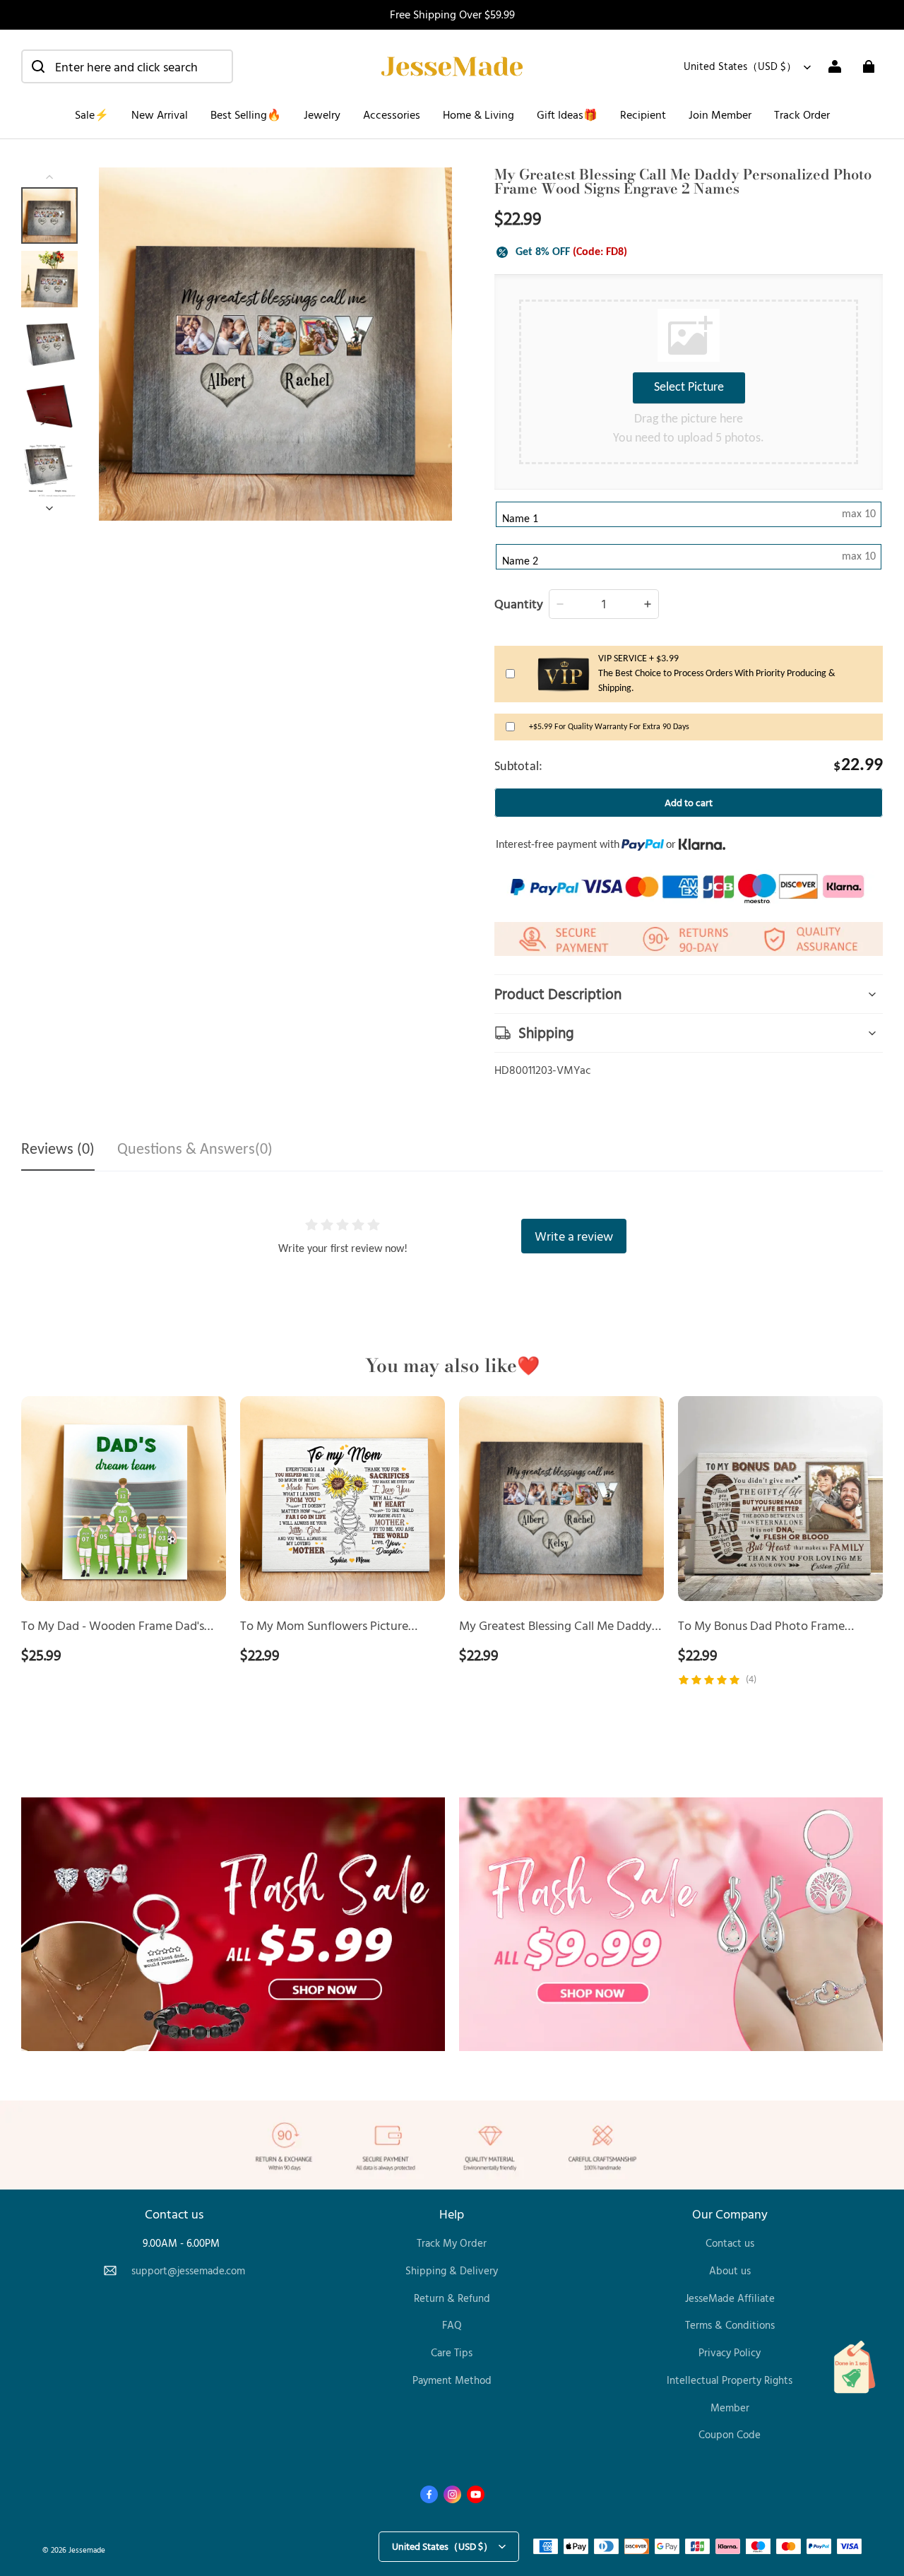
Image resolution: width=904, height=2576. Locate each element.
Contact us (730, 2243)
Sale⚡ (92, 114)
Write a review (574, 1236)
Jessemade (87, 2550)
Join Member (720, 114)
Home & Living (478, 114)
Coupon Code (730, 2434)
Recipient (643, 114)
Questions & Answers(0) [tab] (195, 1150)
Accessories (392, 114)
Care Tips (452, 2352)
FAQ (452, 2325)
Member (730, 2407)
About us (730, 2270)
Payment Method (452, 2380)
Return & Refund (452, 2298)
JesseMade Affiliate (730, 2298)
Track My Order (452, 2243)
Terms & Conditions (730, 2325)
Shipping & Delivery (452, 2270)
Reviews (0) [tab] (58, 1150)
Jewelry (322, 114)
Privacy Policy (730, 2352)
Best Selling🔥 (246, 114)
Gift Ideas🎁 (567, 114)
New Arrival (160, 114)
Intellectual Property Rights (730, 2380)
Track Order (802, 114)
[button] (127, 66)
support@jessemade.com (188, 2270)
